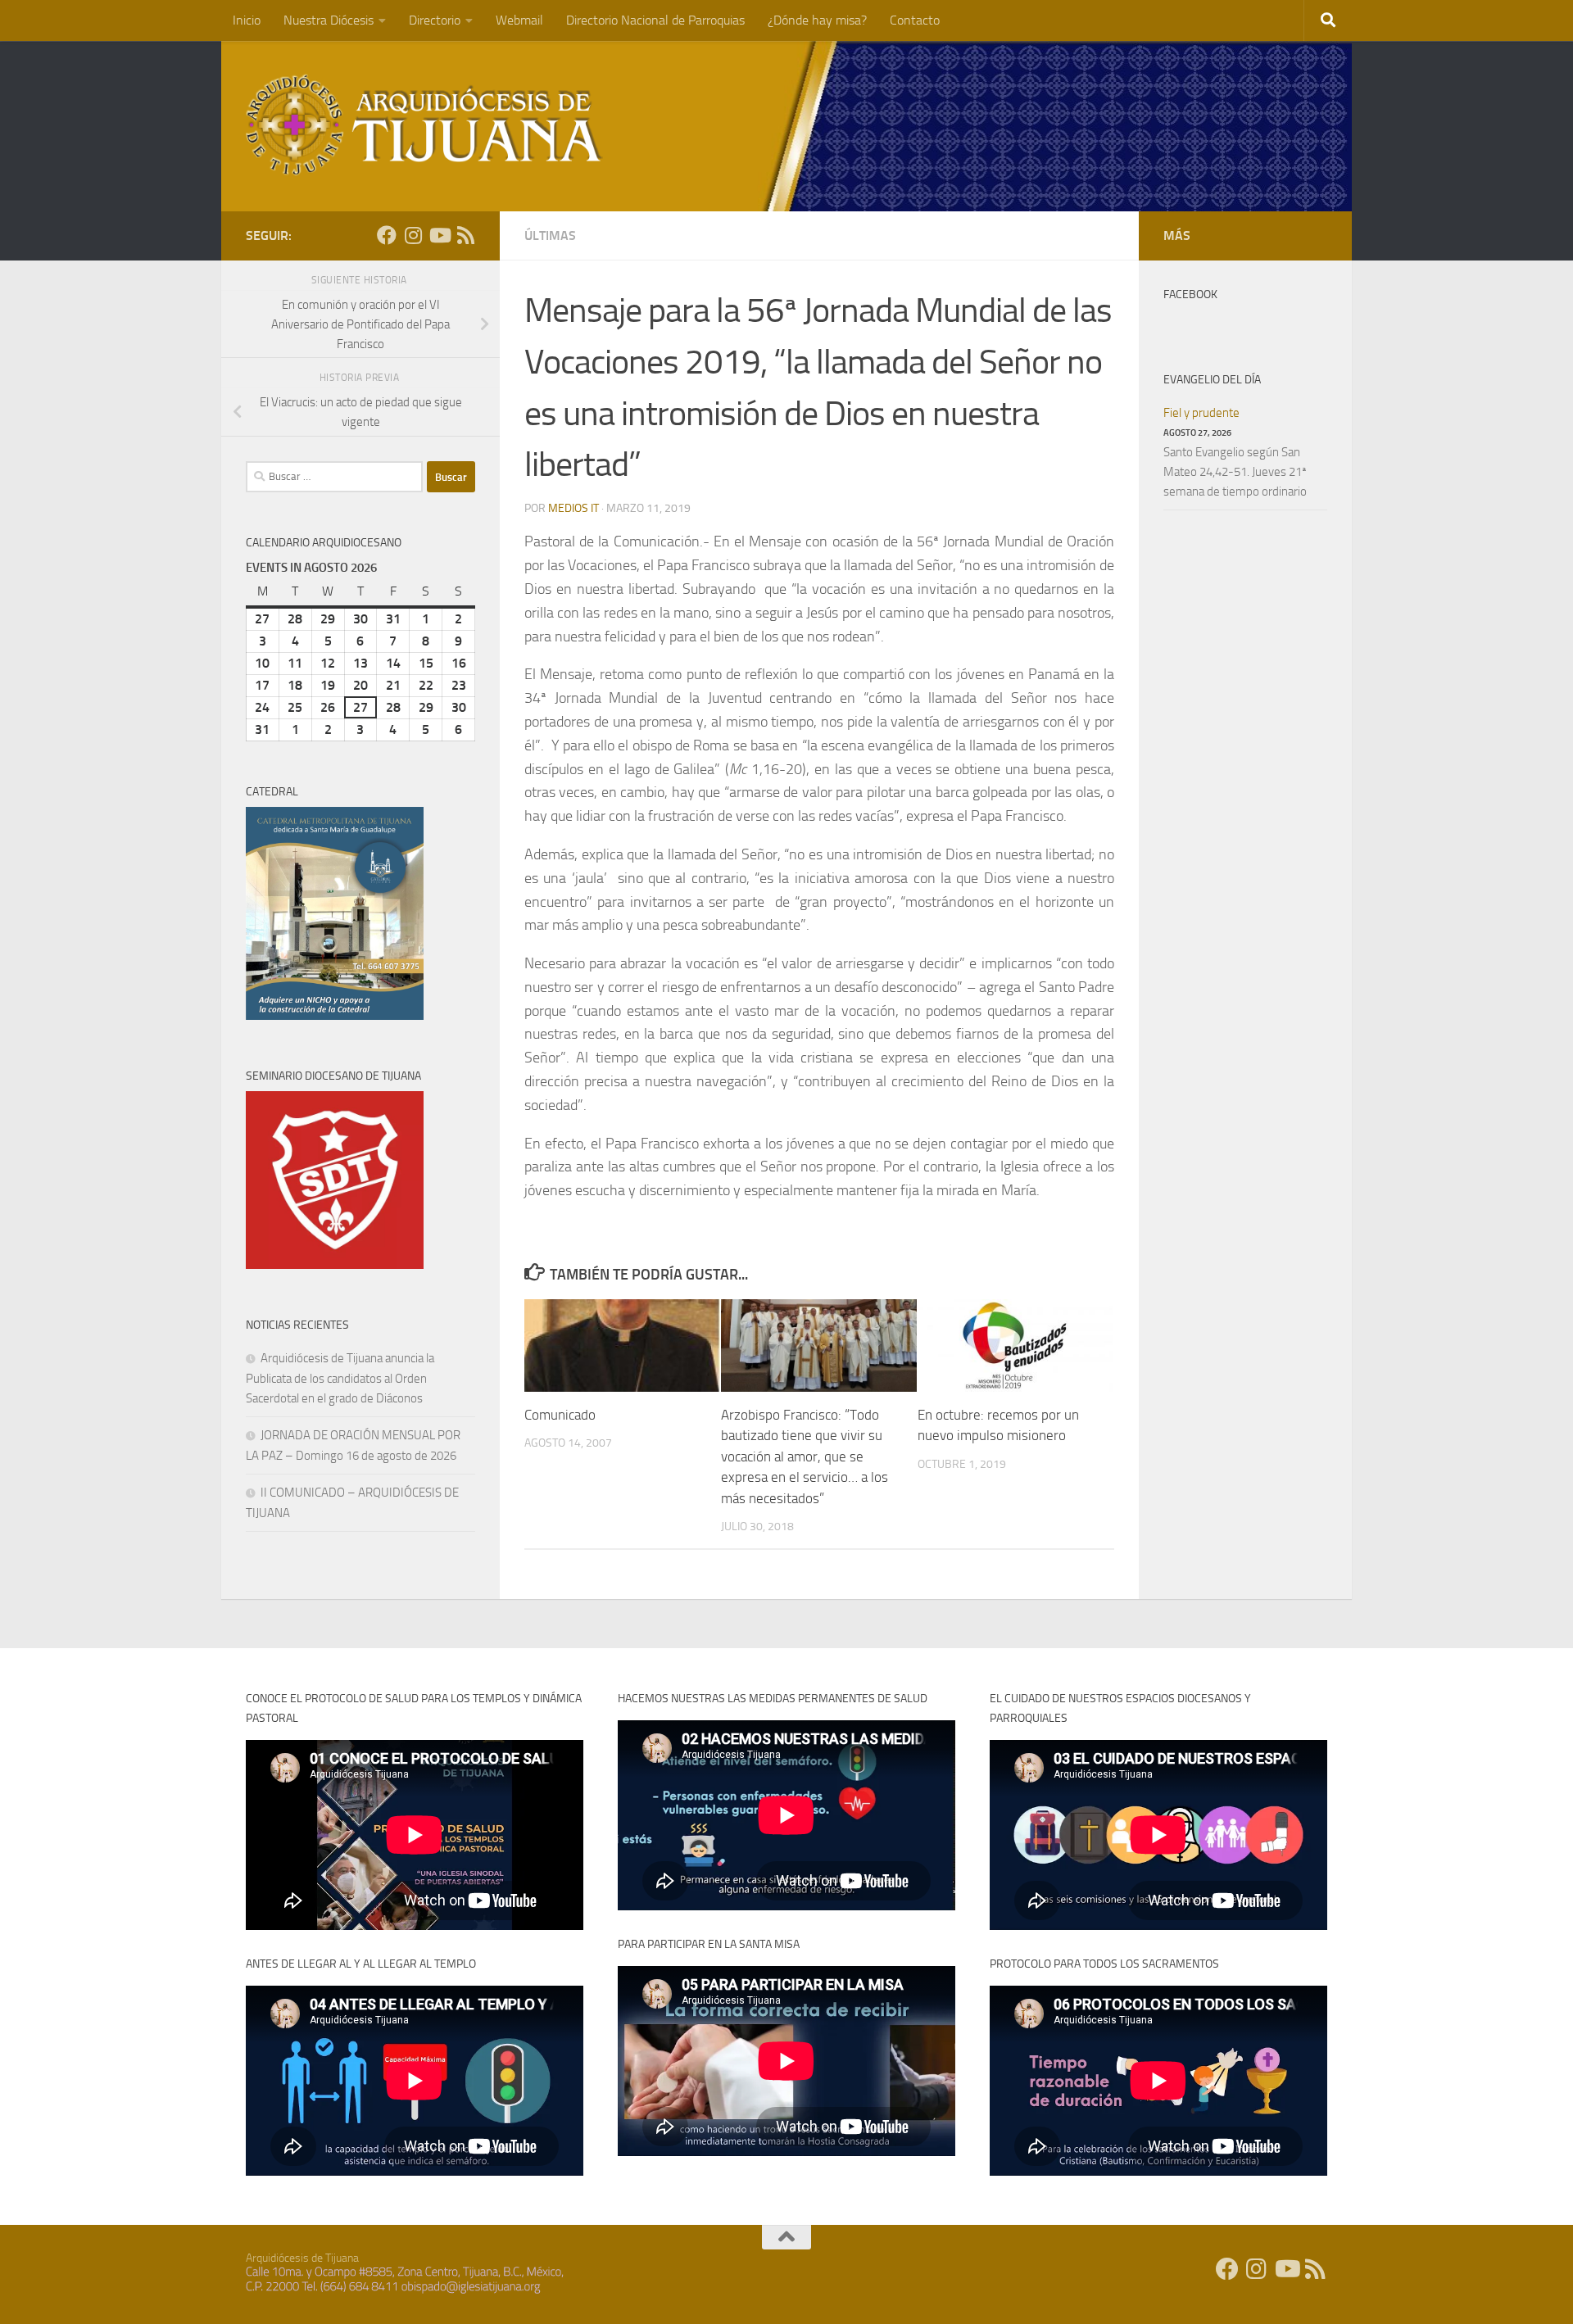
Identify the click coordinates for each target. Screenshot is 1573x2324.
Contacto (915, 20)
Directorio (435, 20)
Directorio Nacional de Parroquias (655, 20)
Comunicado (560, 1415)
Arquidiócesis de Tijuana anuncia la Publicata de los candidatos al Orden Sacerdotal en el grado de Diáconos (340, 1378)
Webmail (519, 20)
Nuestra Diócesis (329, 20)
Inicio (247, 20)
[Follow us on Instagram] (413, 235)
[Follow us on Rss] (465, 235)
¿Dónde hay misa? (817, 20)
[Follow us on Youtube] (439, 235)
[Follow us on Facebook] (387, 235)
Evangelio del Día (1212, 380)
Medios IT (573, 508)
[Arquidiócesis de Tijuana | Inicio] (424, 125)
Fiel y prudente (1201, 413)
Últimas (550, 236)
